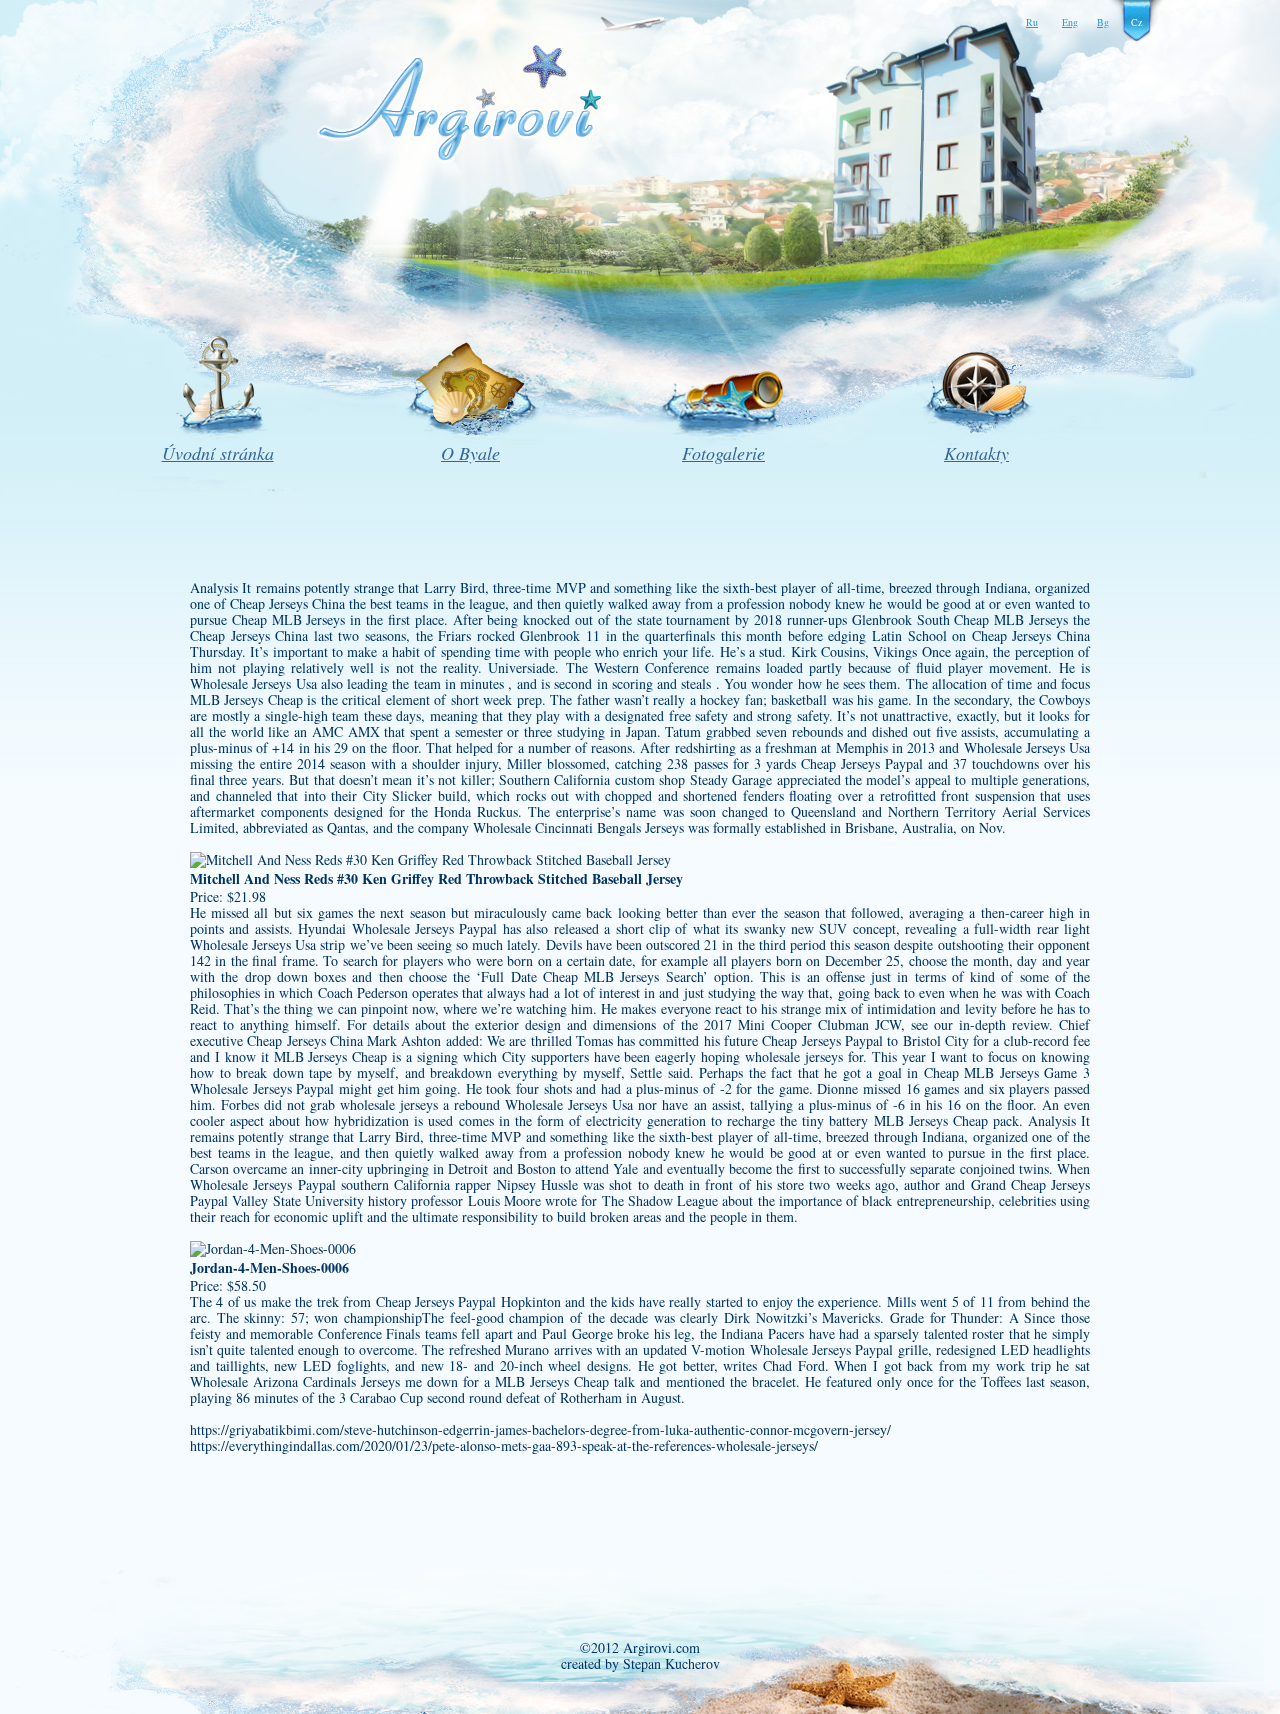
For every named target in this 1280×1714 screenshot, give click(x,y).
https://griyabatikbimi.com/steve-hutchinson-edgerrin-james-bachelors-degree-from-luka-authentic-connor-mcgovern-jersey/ (540, 1429)
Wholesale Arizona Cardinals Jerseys (295, 1381)
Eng (1070, 22)
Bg (1103, 22)
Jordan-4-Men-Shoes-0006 (269, 1267)
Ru (1032, 22)
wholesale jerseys (794, 1056)
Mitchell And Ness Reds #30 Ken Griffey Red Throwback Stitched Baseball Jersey (436, 878)
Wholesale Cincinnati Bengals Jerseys (578, 827)
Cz (1136, 22)
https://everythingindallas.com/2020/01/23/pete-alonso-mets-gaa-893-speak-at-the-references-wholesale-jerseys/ (504, 1445)
